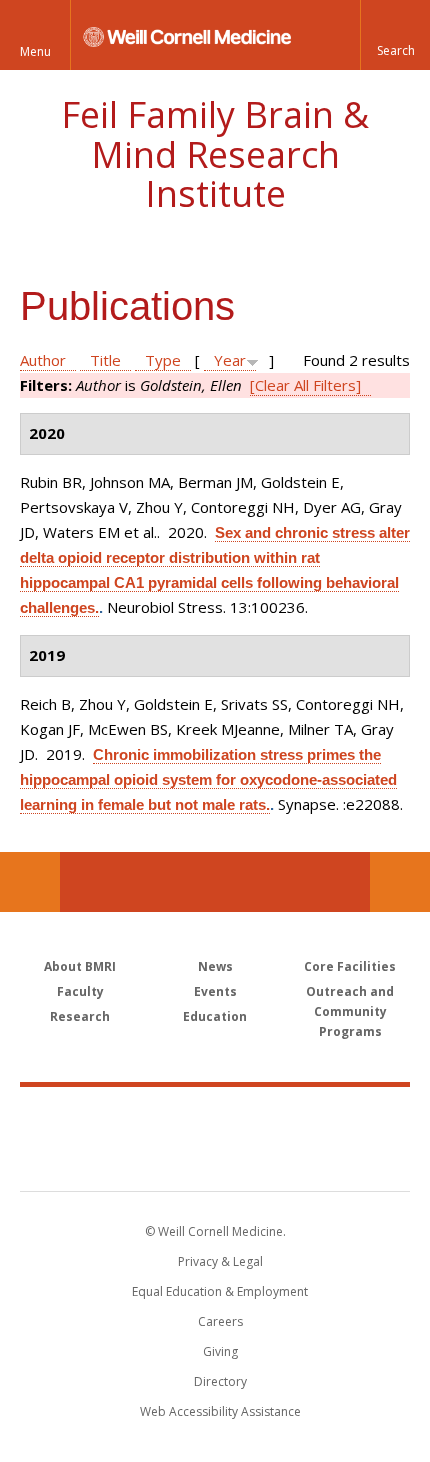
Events (215, 991)
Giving (220, 1351)
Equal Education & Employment (220, 1291)
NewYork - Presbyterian (215, 1159)
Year (230, 360)
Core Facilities (350, 966)
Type (163, 360)
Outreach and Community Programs (350, 1011)
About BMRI (80, 966)
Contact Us (400, 882)
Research (80, 1016)
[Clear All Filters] (305, 385)
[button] (395, 35)
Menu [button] (35, 51)
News (215, 966)
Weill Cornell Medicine (215, 1117)
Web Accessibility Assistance (220, 1411)
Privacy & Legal (220, 1261)
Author (43, 360)
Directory (220, 1381)
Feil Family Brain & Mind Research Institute (215, 154)
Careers (220, 1321)
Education (215, 1016)
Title (105, 360)
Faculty (80, 991)
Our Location (30, 882)
